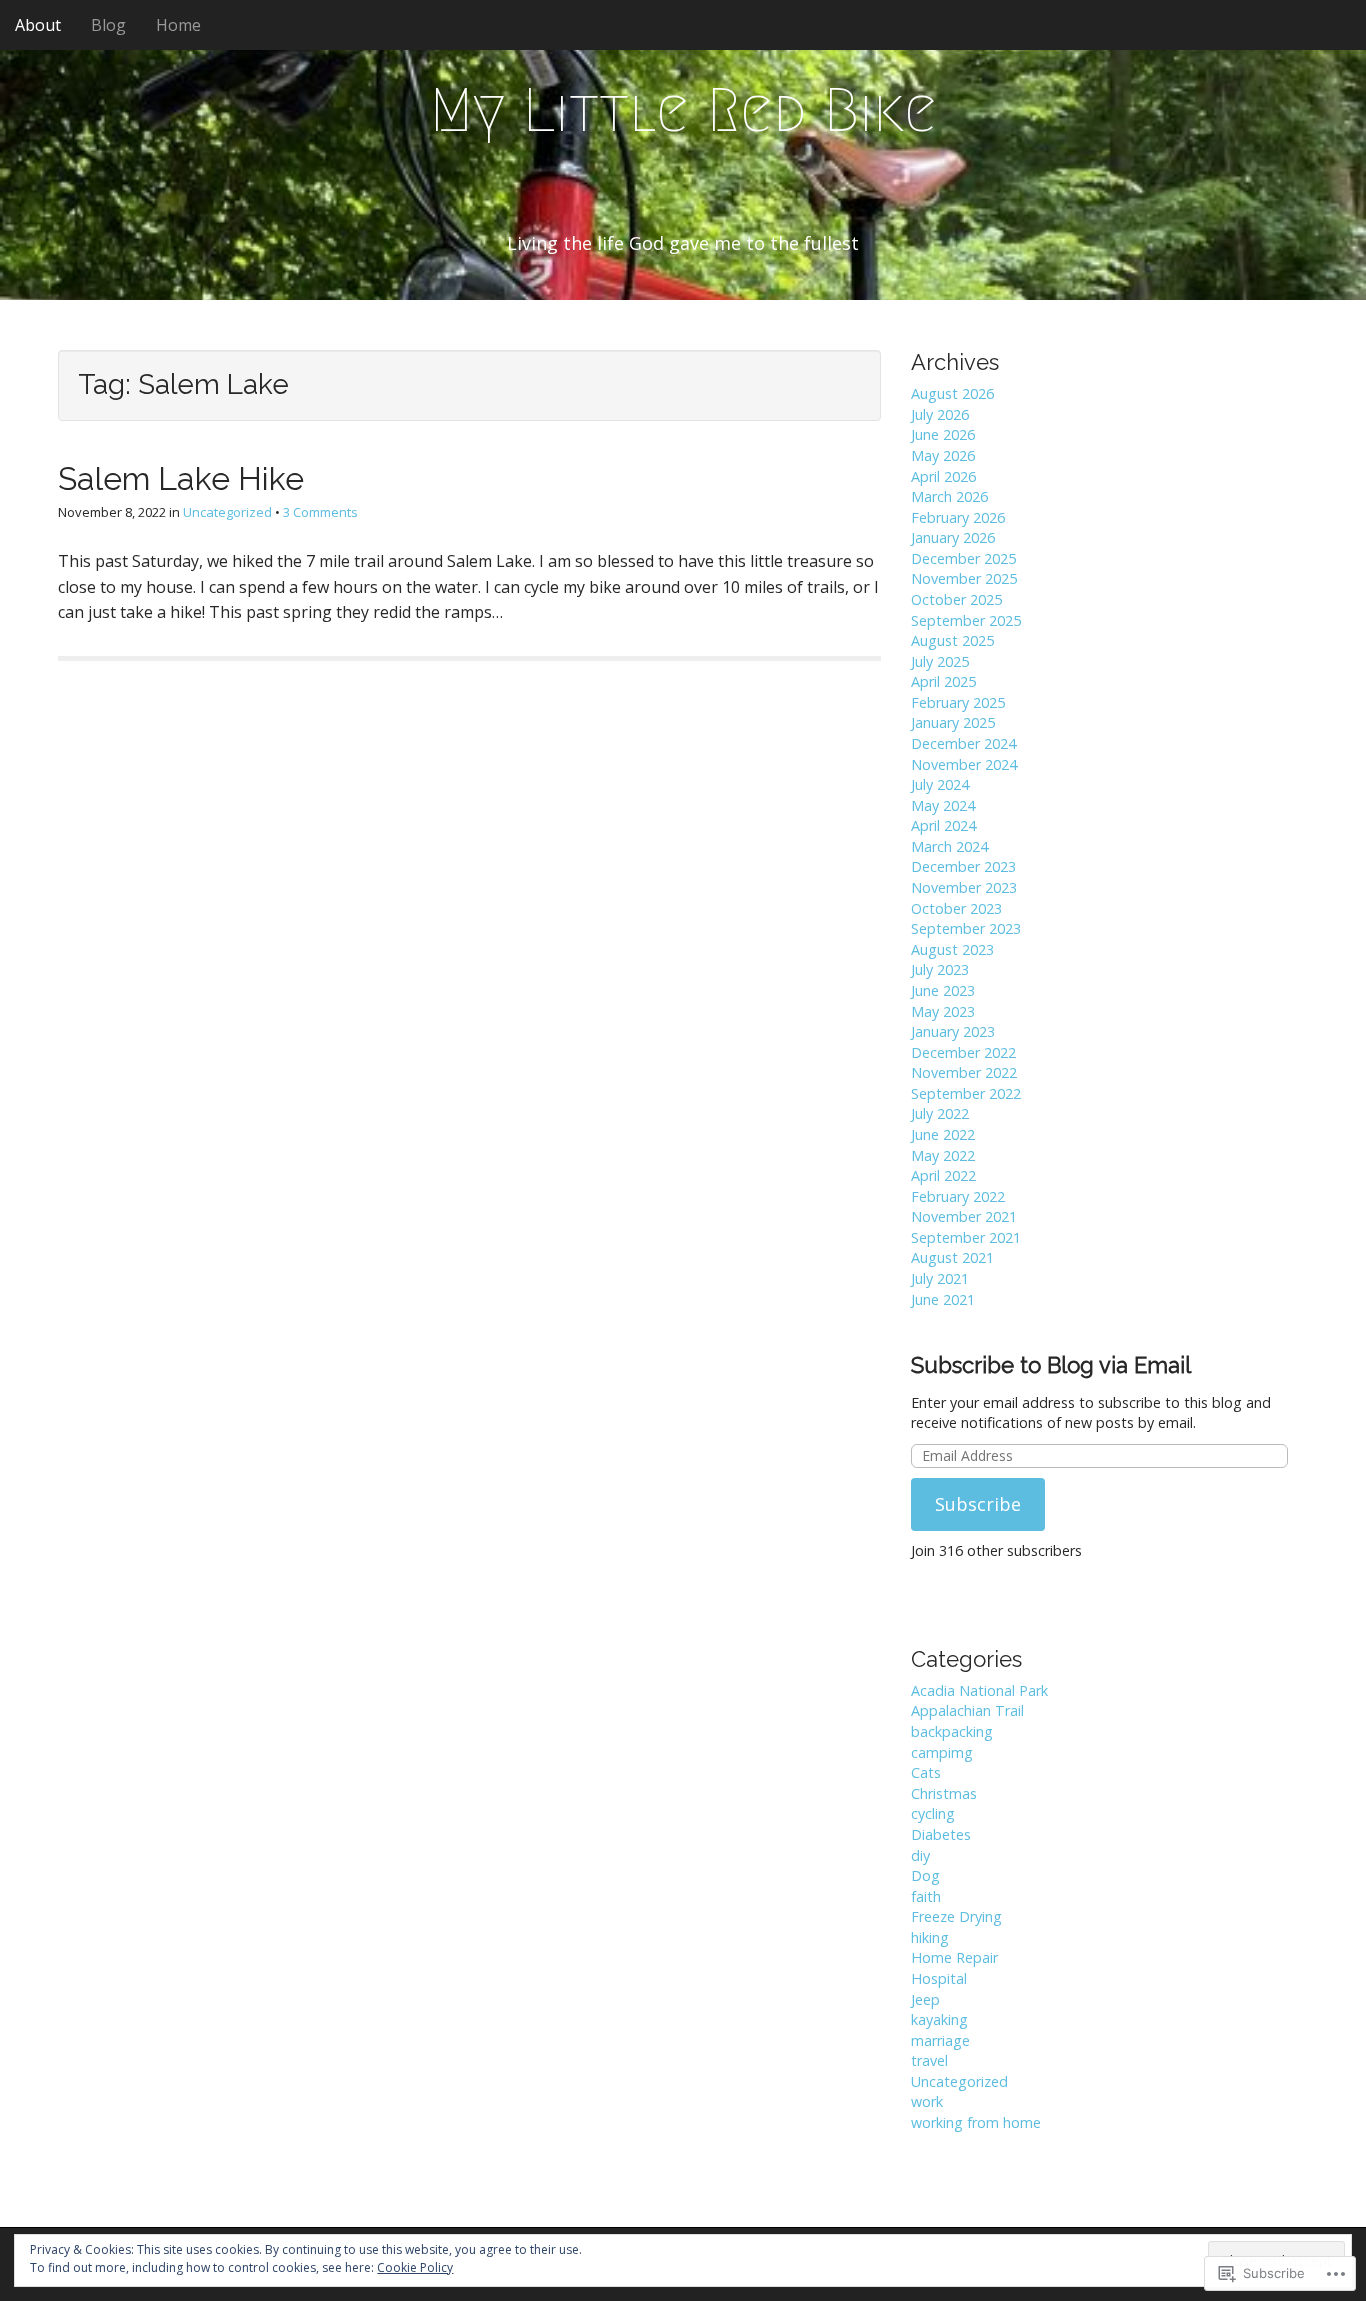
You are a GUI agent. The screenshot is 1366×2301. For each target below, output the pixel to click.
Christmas (944, 1793)
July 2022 (940, 1113)
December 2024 (963, 743)
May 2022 (943, 1155)
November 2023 (964, 887)
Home (178, 25)
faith (926, 1896)
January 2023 (953, 1031)
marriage (940, 2040)
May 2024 (943, 805)
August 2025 (952, 640)
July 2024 (940, 784)
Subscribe (978, 1504)
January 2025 (953, 722)
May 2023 (943, 1011)
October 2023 (956, 908)
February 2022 (958, 1196)
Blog (108, 25)
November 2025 (964, 578)
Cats (926, 1772)
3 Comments (320, 512)
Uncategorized (227, 512)
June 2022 (943, 1134)
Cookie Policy (415, 2267)
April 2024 (943, 825)
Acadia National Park (979, 1690)
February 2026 (958, 517)
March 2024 (949, 846)
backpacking (952, 1731)
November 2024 (964, 764)
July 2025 (940, 661)
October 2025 (956, 599)
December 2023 (963, 866)
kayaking (939, 2019)
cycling (933, 1813)
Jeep (925, 1999)
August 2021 (952, 1257)
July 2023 (940, 969)
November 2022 (964, 1072)
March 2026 (949, 496)
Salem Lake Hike (181, 478)
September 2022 (966, 1093)
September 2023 (966, 928)
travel (929, 2060)
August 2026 (952, 393)
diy (920, 1855)
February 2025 (958, 702)
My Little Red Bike (683, 110)
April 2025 (943, 681)
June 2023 (943, 990)
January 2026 (953, 537)
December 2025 (963, 558)
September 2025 (966, 620)
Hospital (939, 1978)
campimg (942, 1752)
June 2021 (943, 1299)
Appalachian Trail (967, 1710)
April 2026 (943, 476)
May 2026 (943, 455)
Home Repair (954, 1957)
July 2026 (940, 414)
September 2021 (966, 1237)
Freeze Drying (956, 1916)
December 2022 (963, 1052)
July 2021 (940, 1278)
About (38, 25)
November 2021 (964, 1216)
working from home (976, 2122)
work (927, 2101)
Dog (925, 1875)
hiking (930, 1937)
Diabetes (941, 1834)
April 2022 (943, 1175)
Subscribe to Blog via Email (1051, 1365)
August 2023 (952, 949)
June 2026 (943, 434)
